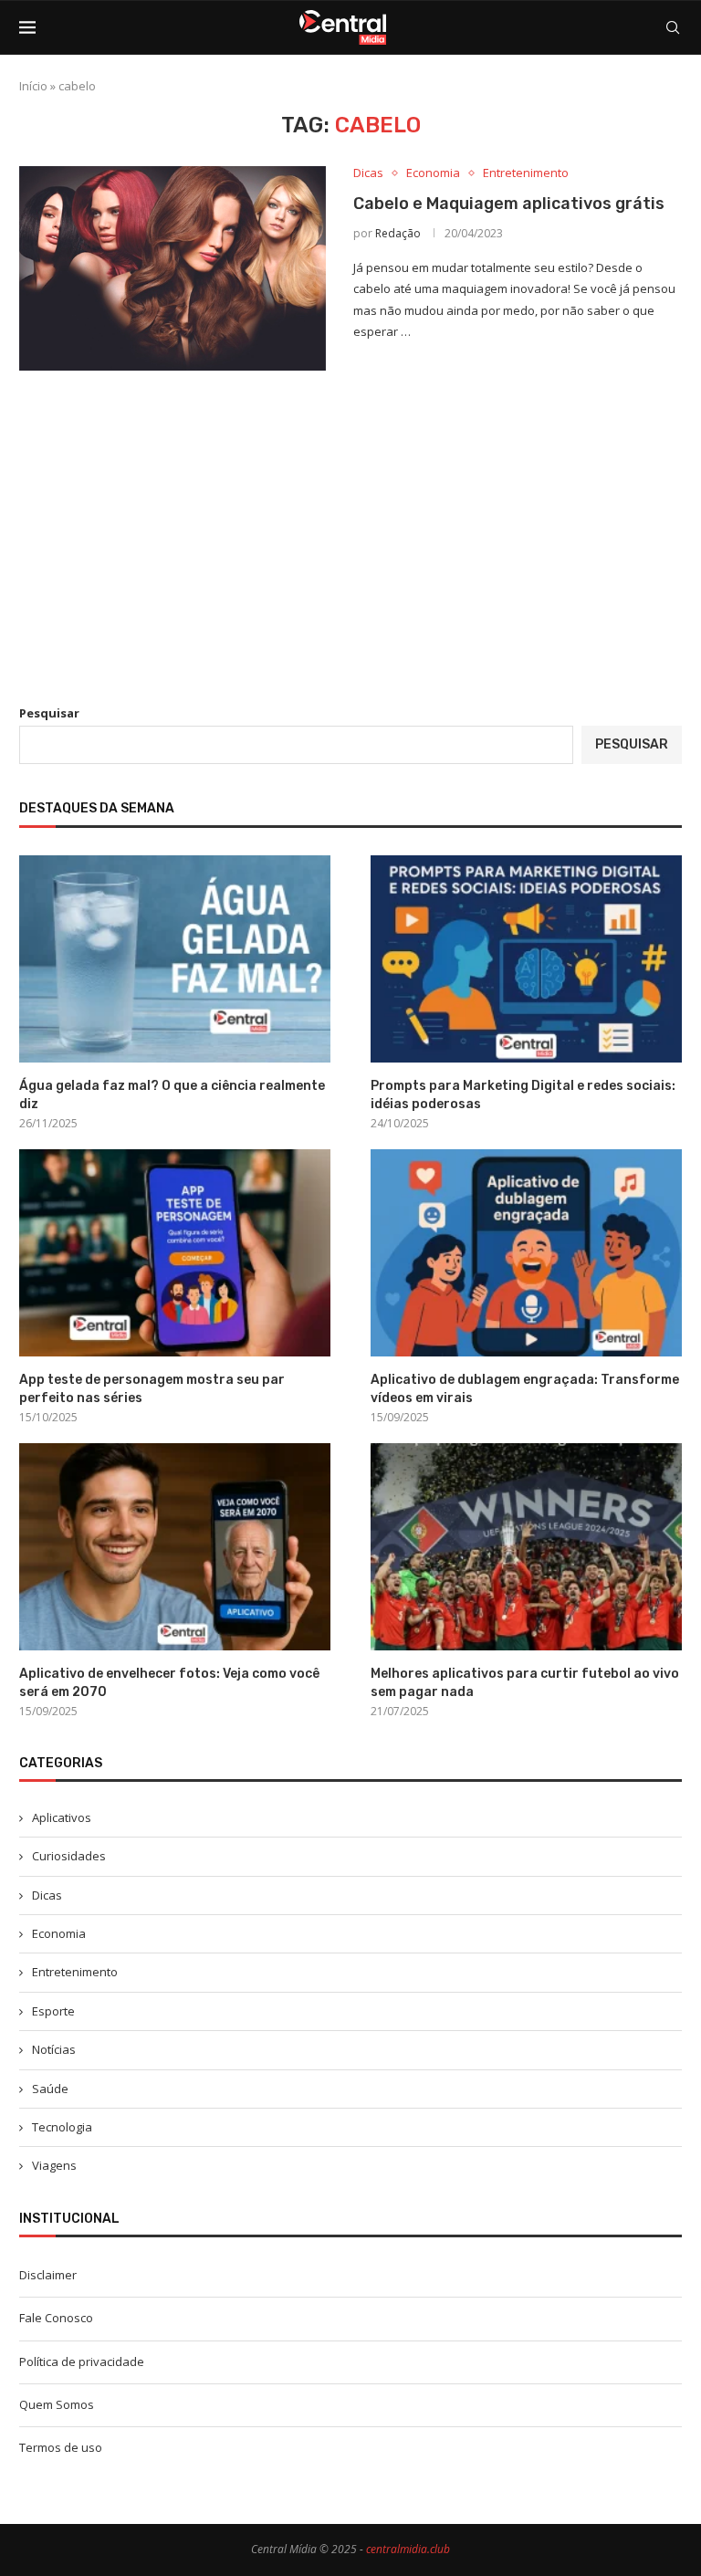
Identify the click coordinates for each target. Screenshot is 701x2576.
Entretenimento (75, 1972)
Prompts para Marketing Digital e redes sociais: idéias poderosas (523, 1095)
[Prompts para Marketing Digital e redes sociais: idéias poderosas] (526, 959)
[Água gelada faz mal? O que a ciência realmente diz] (175, 959)
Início (33, 86)
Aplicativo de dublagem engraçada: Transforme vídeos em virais (525, 1389)
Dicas (47, 1895)
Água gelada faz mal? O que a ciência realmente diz (172, 1095)
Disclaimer (48, 2275)
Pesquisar (49, 713)
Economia (59, 1933)
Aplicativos (62, 1817)
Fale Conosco (56, 2318)
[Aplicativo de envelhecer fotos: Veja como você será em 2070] (175, 1547)
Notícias (54, 2049)
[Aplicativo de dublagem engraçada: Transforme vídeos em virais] (526, 1253)
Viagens (54, 2165)
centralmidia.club (408, 2549)
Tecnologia (62, 2127)
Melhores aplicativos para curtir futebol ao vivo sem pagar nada (525, 1683)
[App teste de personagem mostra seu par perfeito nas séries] (175, 1253)
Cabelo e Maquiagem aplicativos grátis (509, 204)
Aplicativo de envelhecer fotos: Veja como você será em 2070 (169, 1683)
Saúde (50, 2089)
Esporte (53, 2011)
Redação (398, 233)
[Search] (673, 27)
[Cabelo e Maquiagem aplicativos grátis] (173, 268)
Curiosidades (69, 1856)
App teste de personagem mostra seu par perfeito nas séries (152, 1389)
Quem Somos (57, 2404)
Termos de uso (61, 2447)
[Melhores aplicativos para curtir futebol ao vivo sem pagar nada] (526, 1547)
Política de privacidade (82, 2361)
